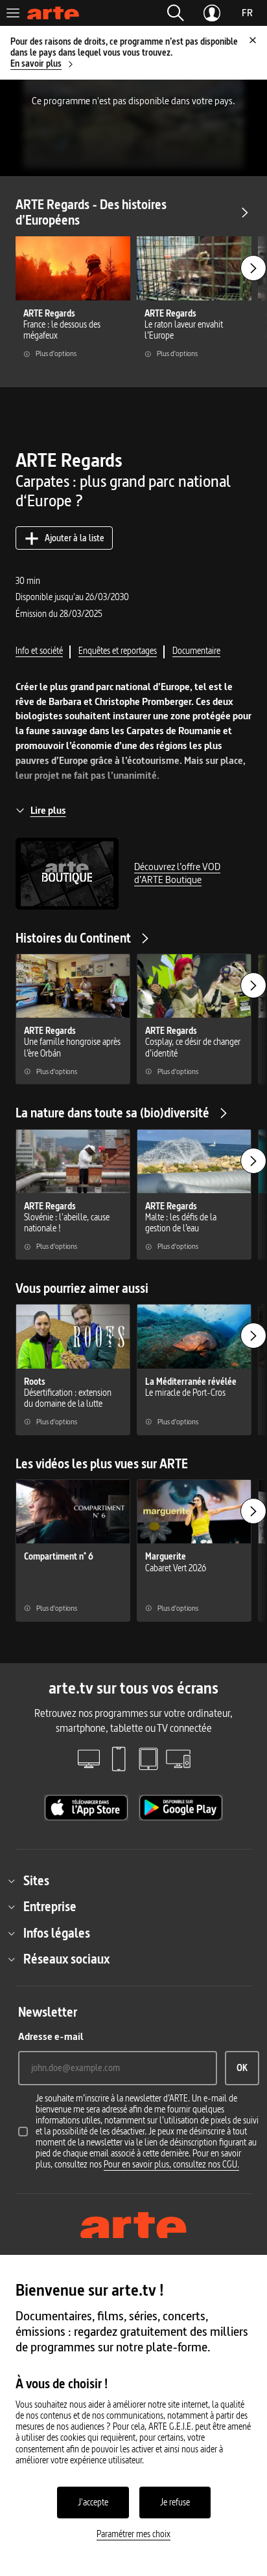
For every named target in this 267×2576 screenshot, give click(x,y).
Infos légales (57, 1933)
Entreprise (50, 1907)
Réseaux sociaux (66, 1959)
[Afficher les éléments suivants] (253, 268)
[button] (176, 13)
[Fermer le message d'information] (253, 40)
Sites (36, 1881)
